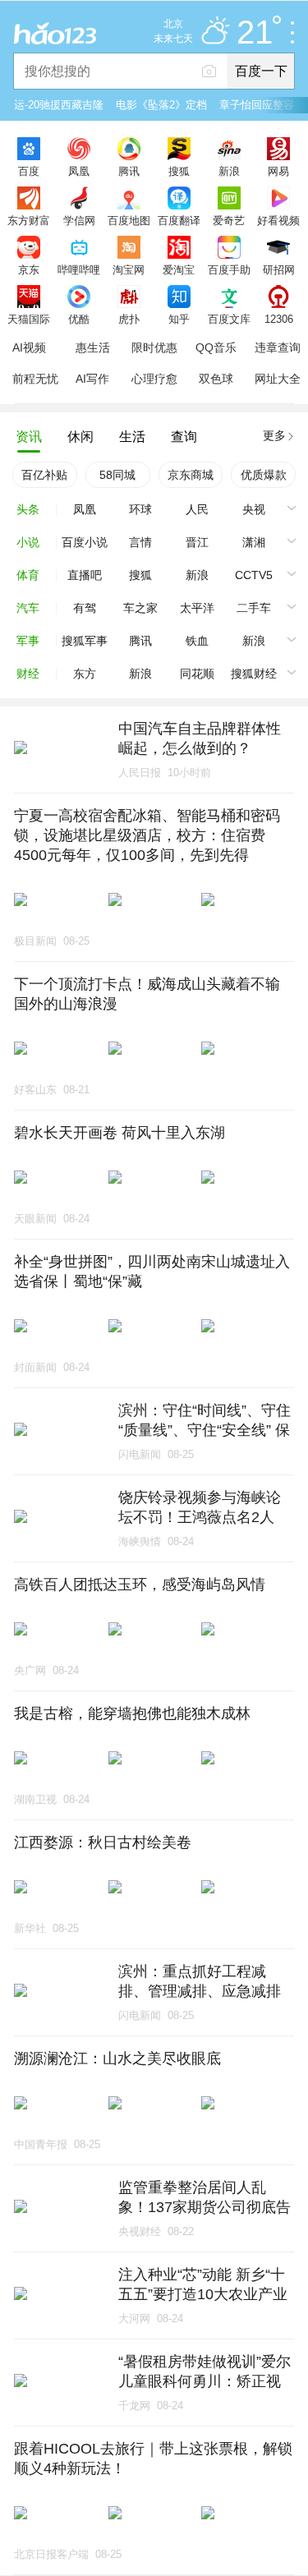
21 (255, 33)
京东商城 (191, 475)
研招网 (279, 269)
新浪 (229, 171)
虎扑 (129, 319)
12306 (279, 319)
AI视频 (29, 347)
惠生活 (93, 347)
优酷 (79, 319)
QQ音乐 (216, 347)
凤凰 (79, 171)
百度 (29, 171)
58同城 (117, 475)
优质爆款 (264, 475)
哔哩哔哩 (79, 269)
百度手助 (229, 269)
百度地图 (129, 220)
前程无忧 (35, 379)
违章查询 (278, 347)
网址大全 (278, 379)
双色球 (216, 379)
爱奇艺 (229, 220)
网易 (278, 171)
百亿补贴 (44, 475)
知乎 (179, 319)
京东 (29, 269)
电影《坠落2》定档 (161, 105)
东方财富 (29, 220)
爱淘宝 (179, 269)
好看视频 (278, 220)
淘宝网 (129, 269)
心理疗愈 (154, 379)
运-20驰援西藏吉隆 (59, 105)
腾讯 (129, 171)
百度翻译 (179, 220)
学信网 (79, 220)
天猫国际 (29, 319)
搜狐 (179, 171)
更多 (274, 435)
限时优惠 (154, 347)
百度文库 (229, 319)
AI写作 (92, 379)
